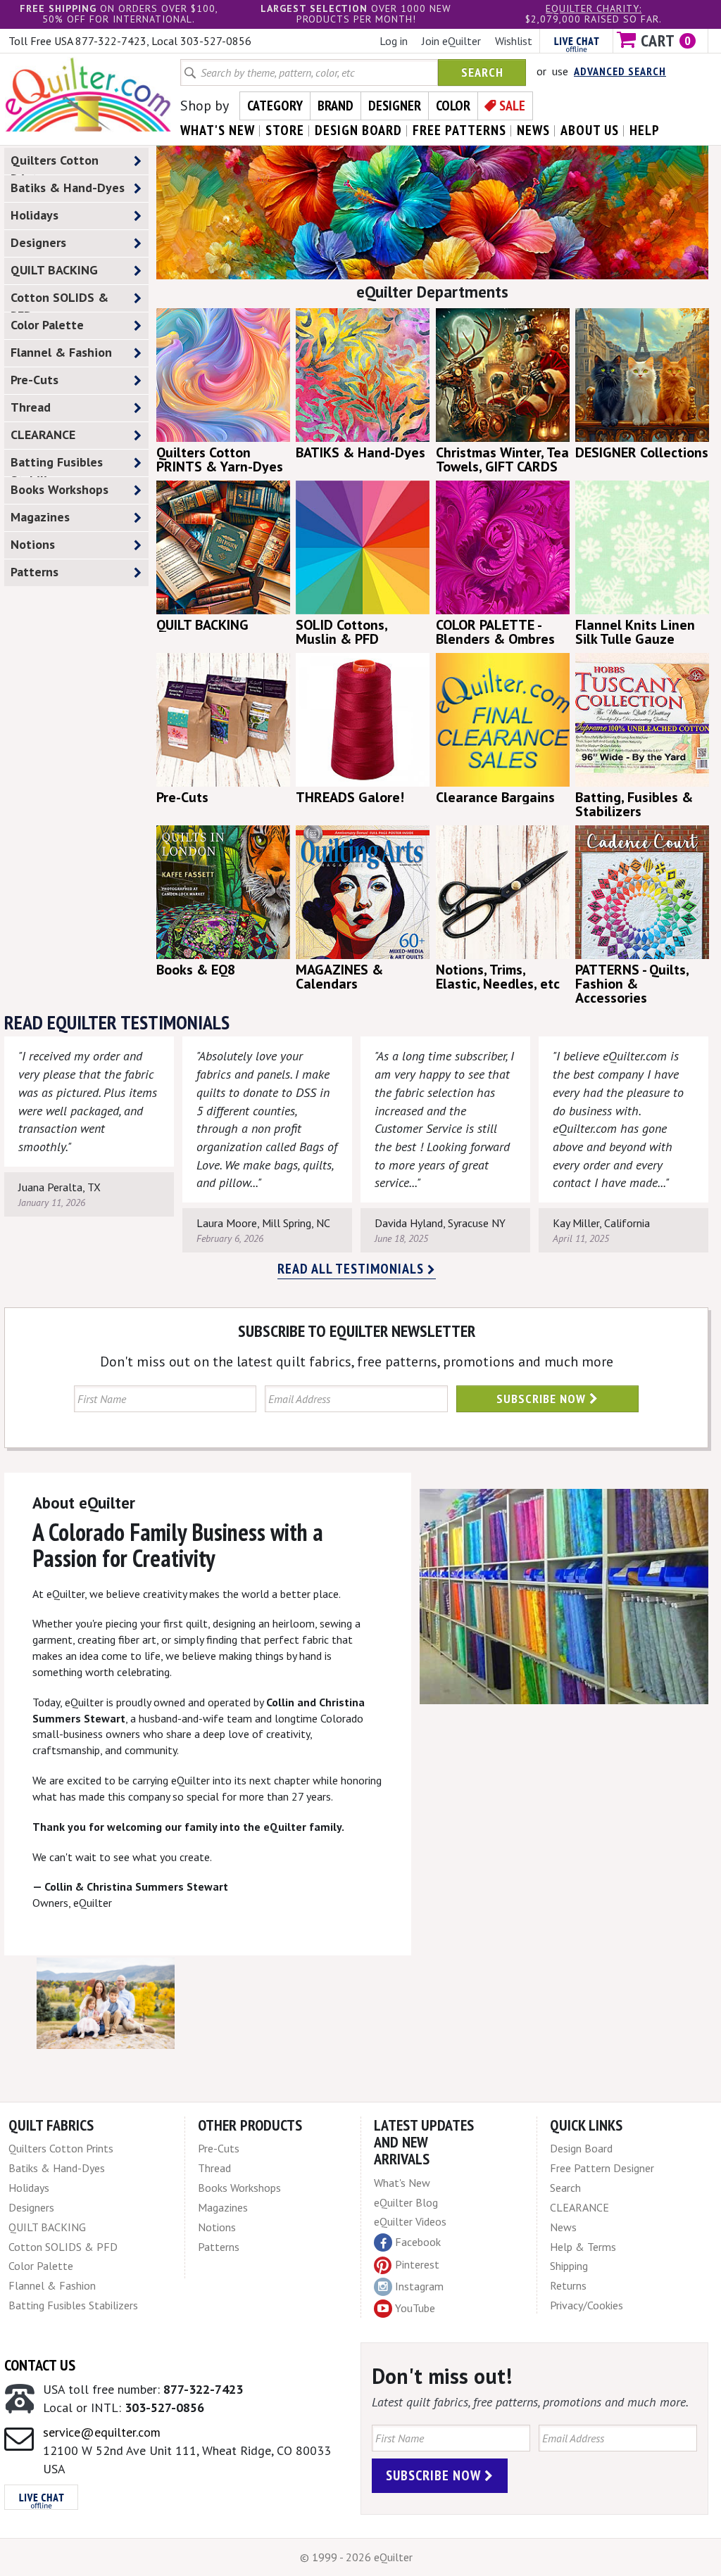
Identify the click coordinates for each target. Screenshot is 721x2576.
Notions (33, 544)
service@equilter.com (102, 2432)
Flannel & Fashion (61, 352)
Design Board (581, 2148)
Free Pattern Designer (602, 2168)
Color (453, 106)
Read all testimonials (352, 1269)
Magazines (40, 517)
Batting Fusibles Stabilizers (57, 465)
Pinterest (417, 2264)
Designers (38, 242)
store (285, 130)
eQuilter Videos (410, 2221)
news (533, 130)
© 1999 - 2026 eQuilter (356, 2557)
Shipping (569, 2266)
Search (482, 72)
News (563, 2227)
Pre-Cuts (35, 380)
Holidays (35, 215)
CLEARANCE (43, 434)
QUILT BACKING (54, 270)
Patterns (35, 572)
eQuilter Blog (406, 2202)
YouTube (415, 2308)
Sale (512, 106)
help (645, 130)
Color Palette (47, 325)
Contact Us (40, 2365)
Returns (568, 2285)
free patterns (459, 130)
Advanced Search (620, 71)
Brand (336, 106)
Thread (31, 407)
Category (275, 106)
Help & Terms (583, 2247)
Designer (395, 106)
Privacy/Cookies (587, 2305)
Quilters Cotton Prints (55, 163)
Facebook (418, 2242)
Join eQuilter (451, 41)
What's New (402, 2183)
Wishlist (514, 41)
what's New (218, 130)
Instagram (419, 2286)
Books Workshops (59, 489)
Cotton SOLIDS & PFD (59, 300)
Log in (394, 41)
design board (358, 130)
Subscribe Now (543, 1398)
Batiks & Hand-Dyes (68, 188)
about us (590, 130)
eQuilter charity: (594, 8)
